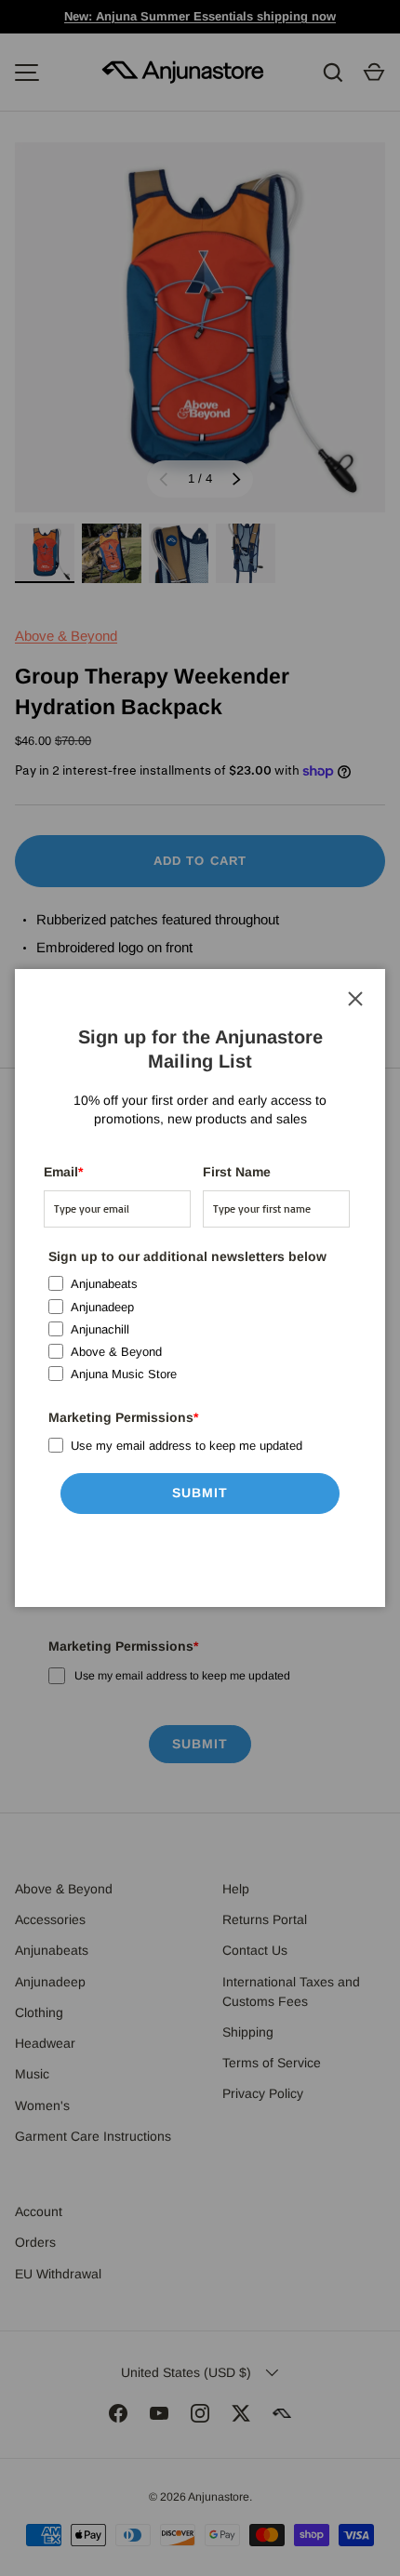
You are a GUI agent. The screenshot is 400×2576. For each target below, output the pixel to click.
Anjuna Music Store (124, 1374)
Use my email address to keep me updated (187, 1446)
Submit (200, 1493)
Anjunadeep (102, 1307)
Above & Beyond (116, 1352)
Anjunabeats (104, 1284)
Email (63, 1172)
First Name (237, 1172)
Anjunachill (100, 1329)
